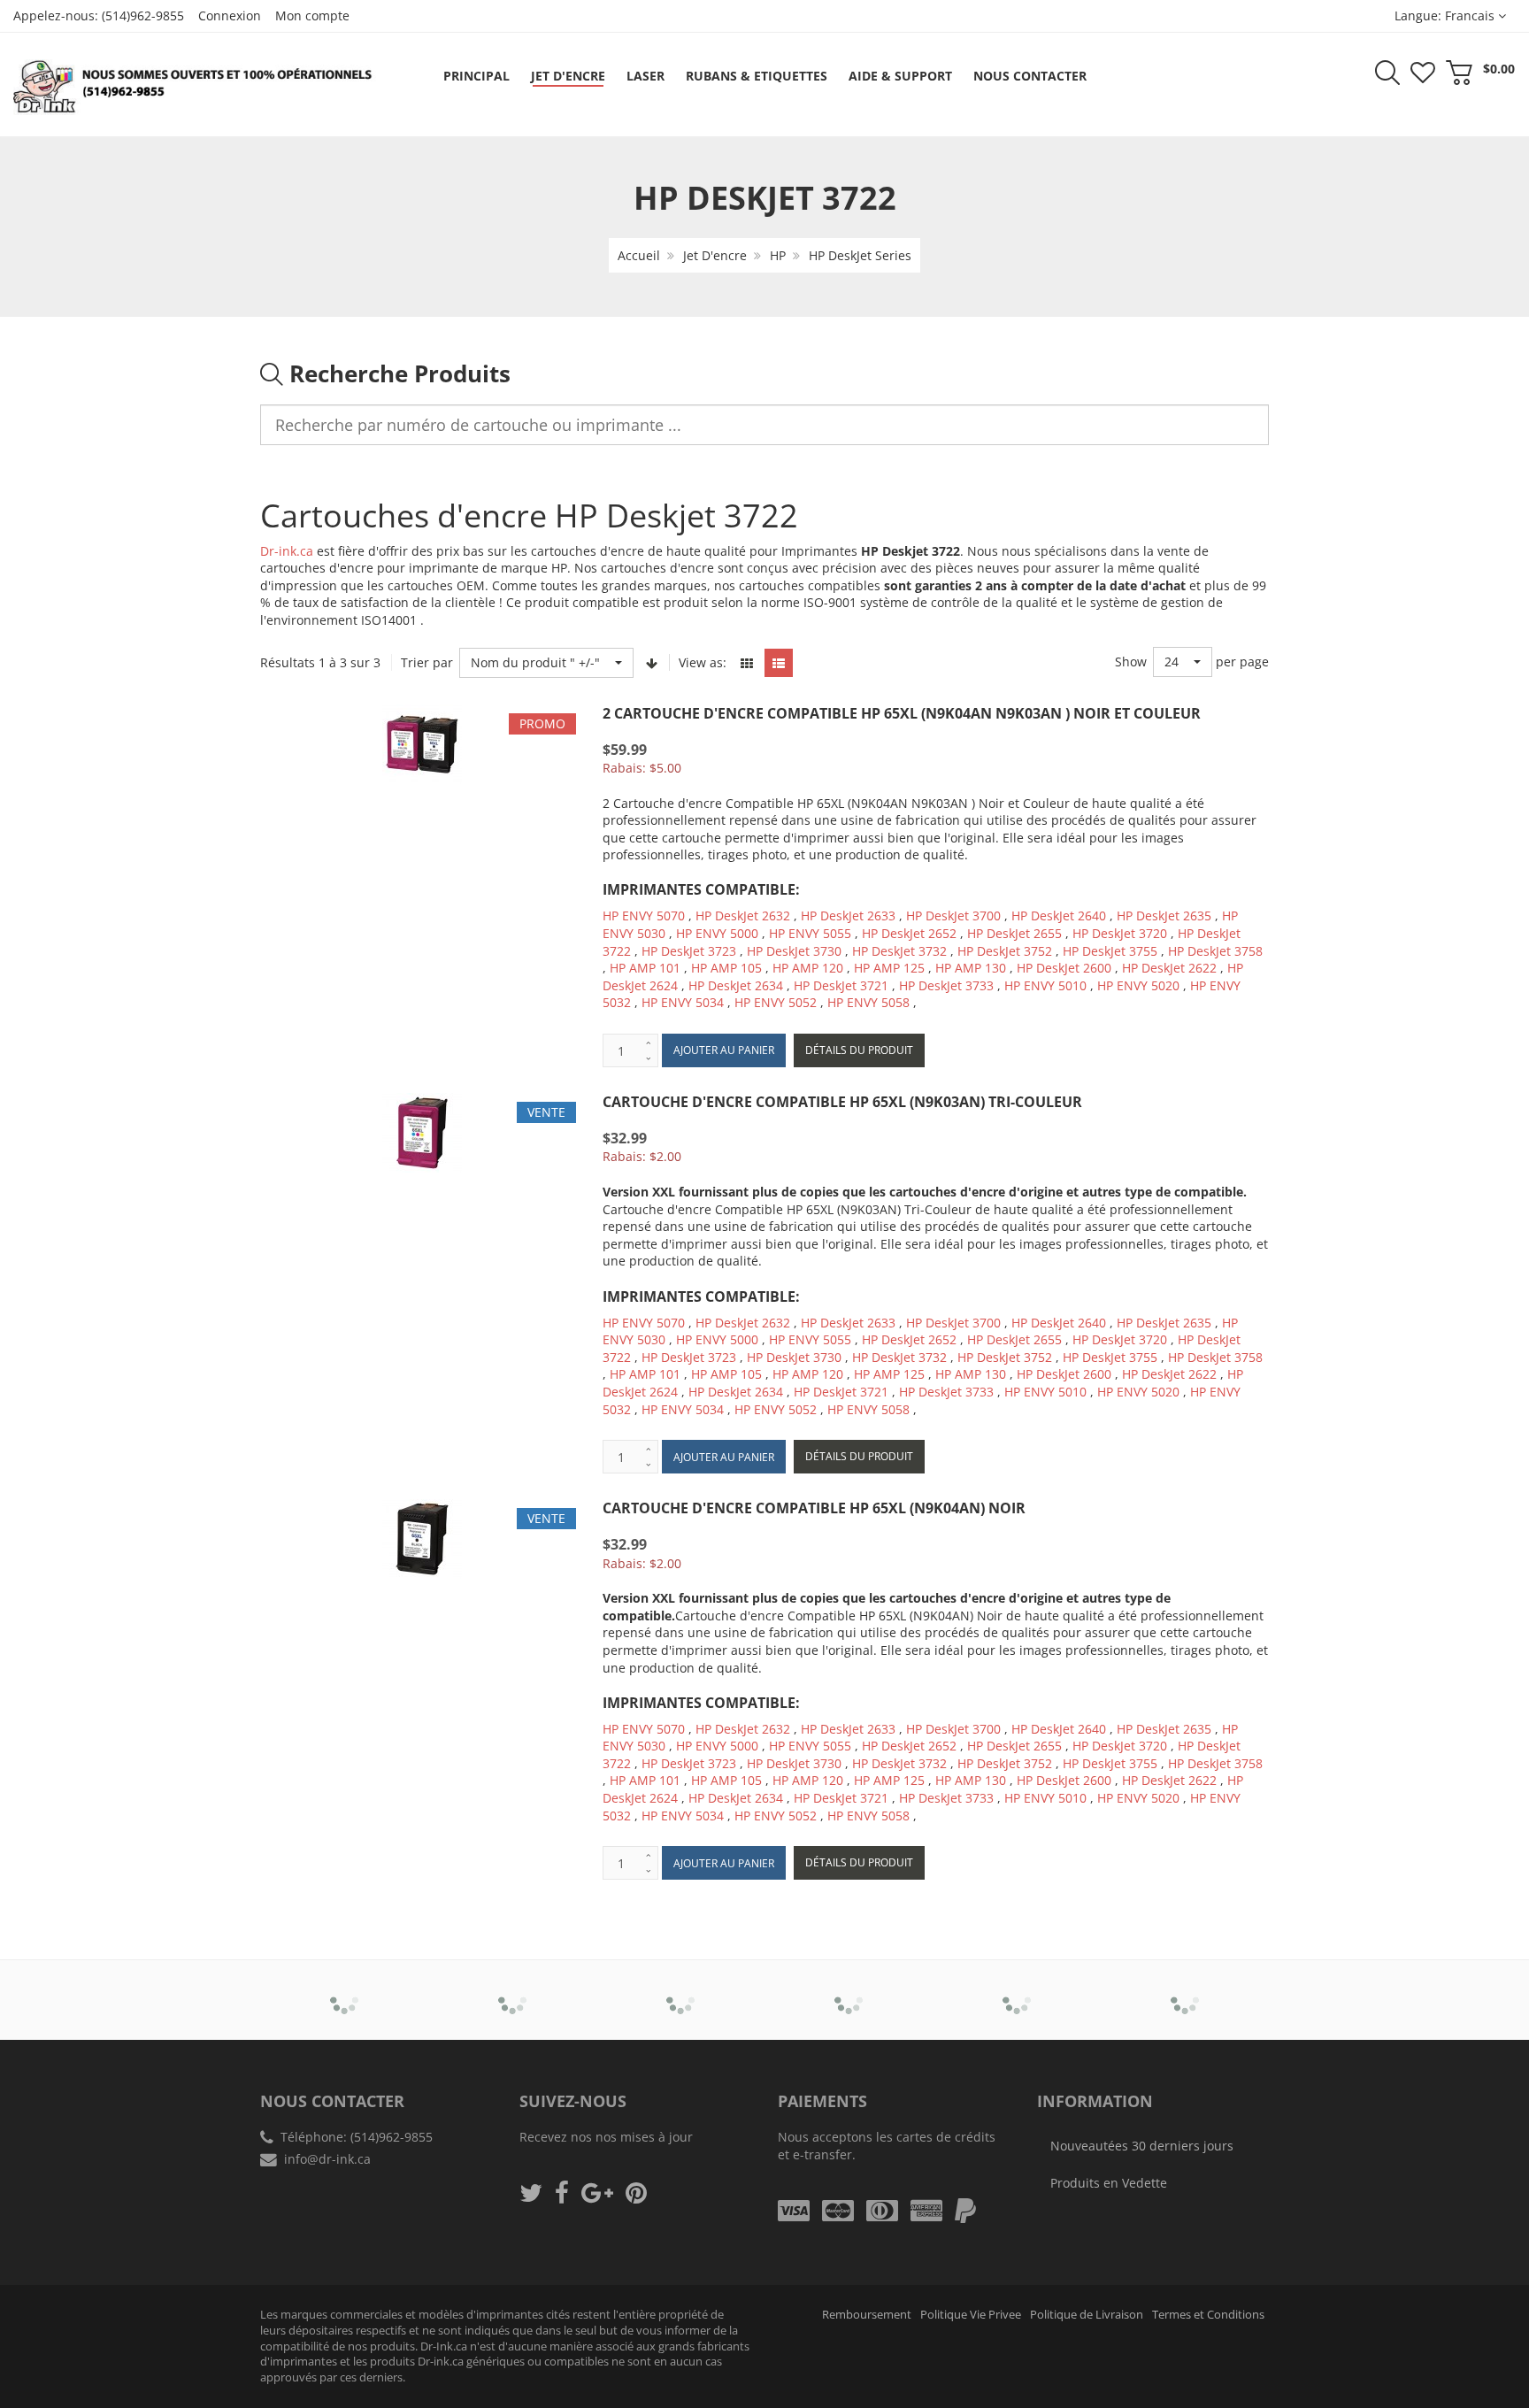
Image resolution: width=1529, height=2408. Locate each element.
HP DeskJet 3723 (689, 951)
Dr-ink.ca (287, 551)
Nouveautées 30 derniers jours (1142, 2146)
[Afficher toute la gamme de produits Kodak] (1185, 1988)
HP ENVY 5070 (644, 916)
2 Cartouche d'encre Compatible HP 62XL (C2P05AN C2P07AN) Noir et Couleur (185, 2354)
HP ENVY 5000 (717, 933)
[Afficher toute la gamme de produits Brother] (345, 1988)
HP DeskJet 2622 (1169, 968)
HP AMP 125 (889, 968)
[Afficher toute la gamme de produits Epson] (849, 1988)
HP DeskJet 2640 (1059, 916)
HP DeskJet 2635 (1164, 916)
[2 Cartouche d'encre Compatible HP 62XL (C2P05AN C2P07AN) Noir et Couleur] (50, 2348)
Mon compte (312, 15)
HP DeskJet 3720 (1120, 933)
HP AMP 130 (971, 968)
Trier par (427, 662)
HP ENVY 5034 (683, 1002)
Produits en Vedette (1109, 2183)
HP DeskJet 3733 (946, 985)
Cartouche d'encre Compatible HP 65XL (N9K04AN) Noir (814, 1508)
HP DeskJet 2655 (1014, 933)
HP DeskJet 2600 (1064, 968)
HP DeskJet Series (860, 255)
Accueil (639, 255)
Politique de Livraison (1087, 2315)
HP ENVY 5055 (810, 933)
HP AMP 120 (808, 968)
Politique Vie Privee (971, 2315)
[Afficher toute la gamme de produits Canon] (513, 1988)
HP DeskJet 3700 (953, 916)
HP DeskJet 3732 (899, 951)
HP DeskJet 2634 (736, 985)
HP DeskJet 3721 (841, 985)
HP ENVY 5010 (1045, 985)
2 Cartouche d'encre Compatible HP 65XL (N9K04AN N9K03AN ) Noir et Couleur (902, 713)
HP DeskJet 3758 (1215, 951)
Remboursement (867, 2315)
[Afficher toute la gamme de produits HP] (1017, 1988)
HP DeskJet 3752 (1005, 951)
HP (778, 255)
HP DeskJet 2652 (909, 933)
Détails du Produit (859, 1050)
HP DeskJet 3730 (794, 951)
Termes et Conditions (1208, 2315)
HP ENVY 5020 (1138, 985)
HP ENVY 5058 (868, 1002)
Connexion (230, 15)
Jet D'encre (715, 255)
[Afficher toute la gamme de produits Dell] (681, 1988)
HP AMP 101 (645, 968)
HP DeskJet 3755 (1110, 951)
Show (1131, 662)
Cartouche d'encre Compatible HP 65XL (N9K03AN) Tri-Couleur (842, 1102)
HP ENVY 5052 (776, 1002)
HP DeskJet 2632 (743, 916)
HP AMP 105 (726, 968)
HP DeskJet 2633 (848, 916)
